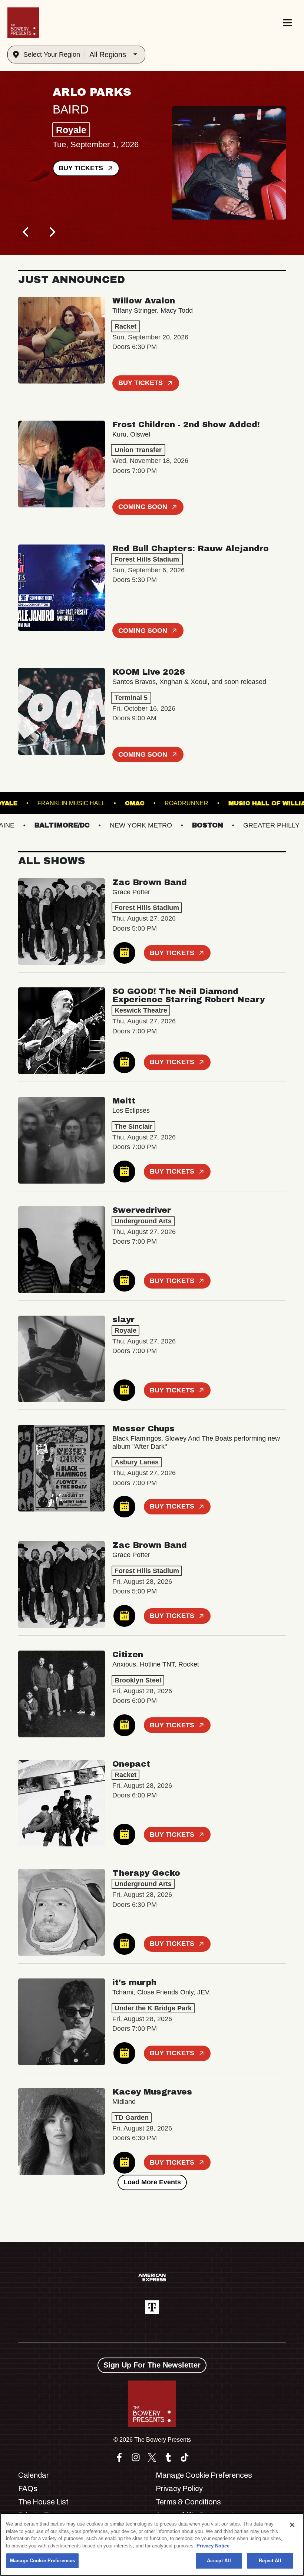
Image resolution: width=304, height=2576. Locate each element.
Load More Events (152, 2182)
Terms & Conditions (188, 2502)
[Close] (292, 2525)
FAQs (28, 2488)
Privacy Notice (213, 2546)
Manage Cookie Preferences (42, 2561)
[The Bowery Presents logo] (23, 23)
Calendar (34, 2475)
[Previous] (26, 232)
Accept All (219, 2561)
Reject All (270, 2561)
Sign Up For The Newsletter (152, 2365)
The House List (43, 2502)
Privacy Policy (179, 2488)
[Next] (52, 232)
